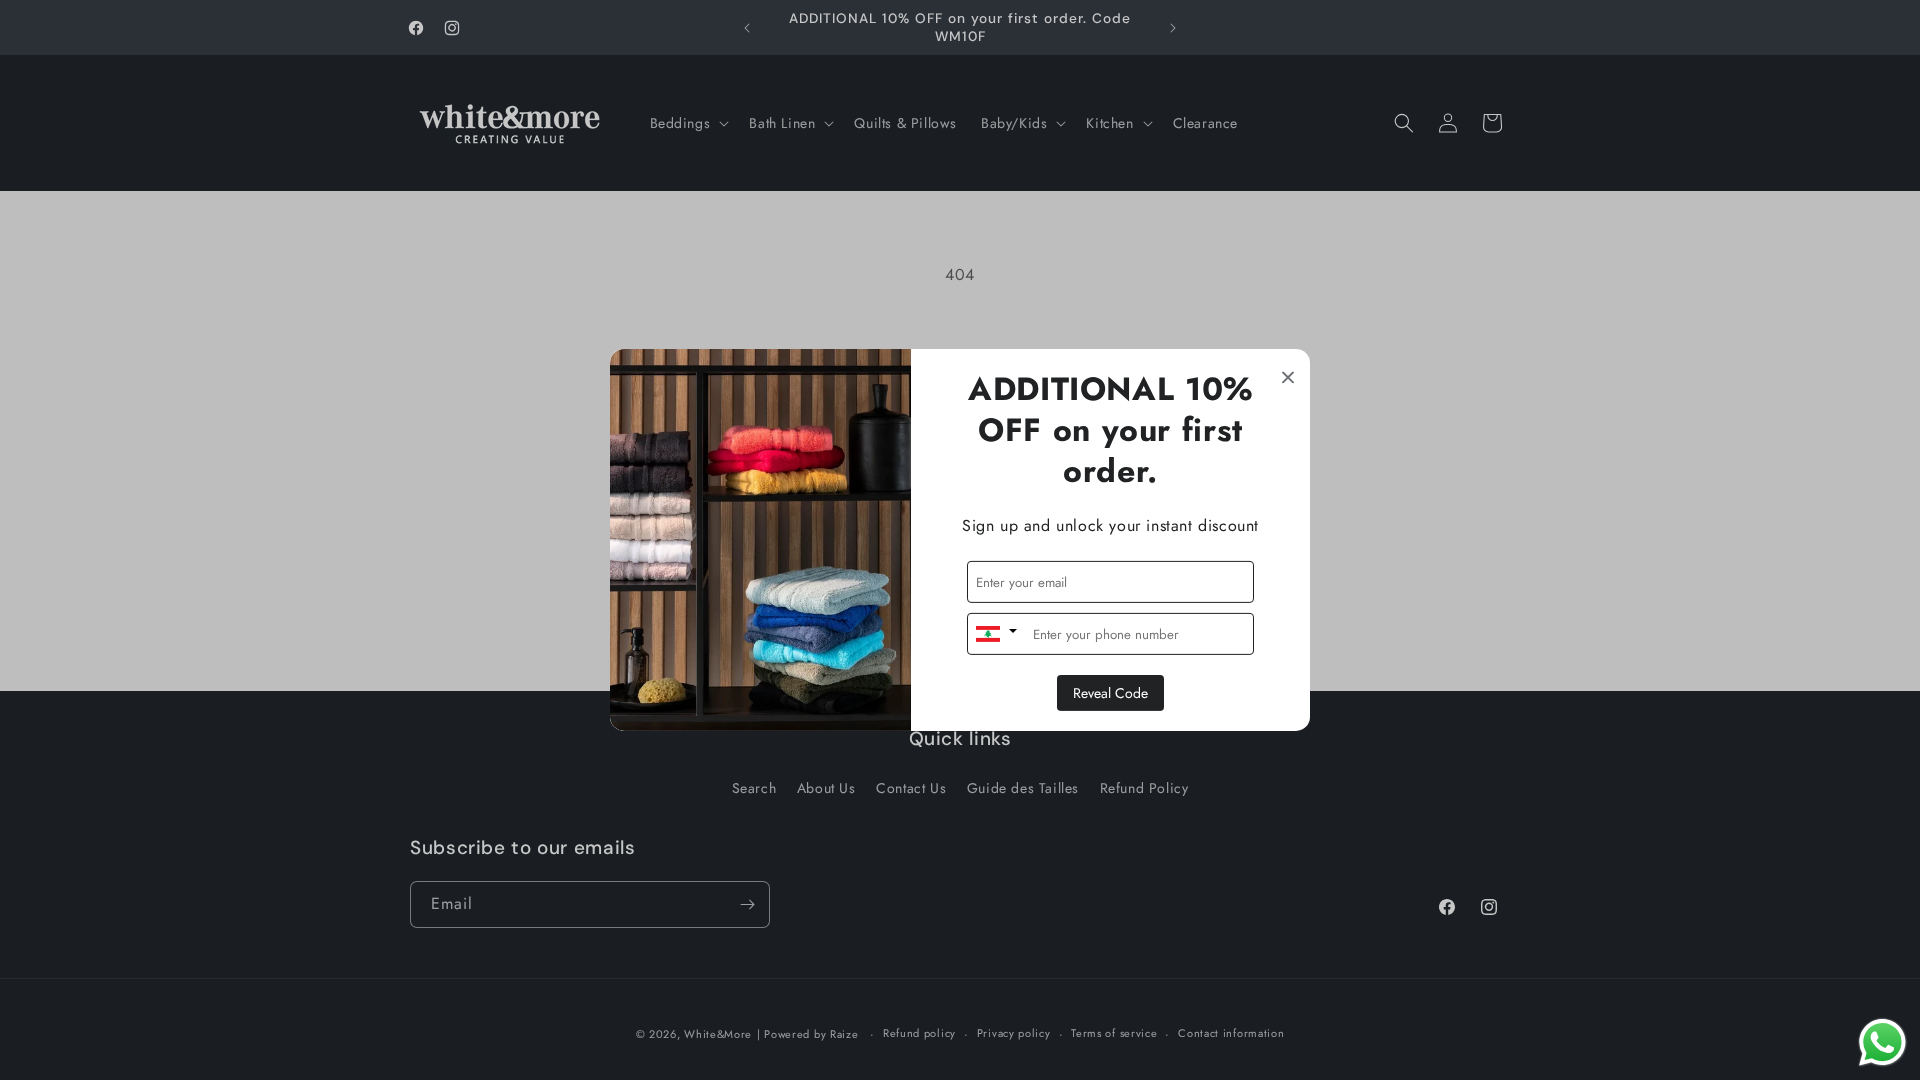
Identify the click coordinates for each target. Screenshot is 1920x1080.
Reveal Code (1110, 693)
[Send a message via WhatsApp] (1882, 1042)
